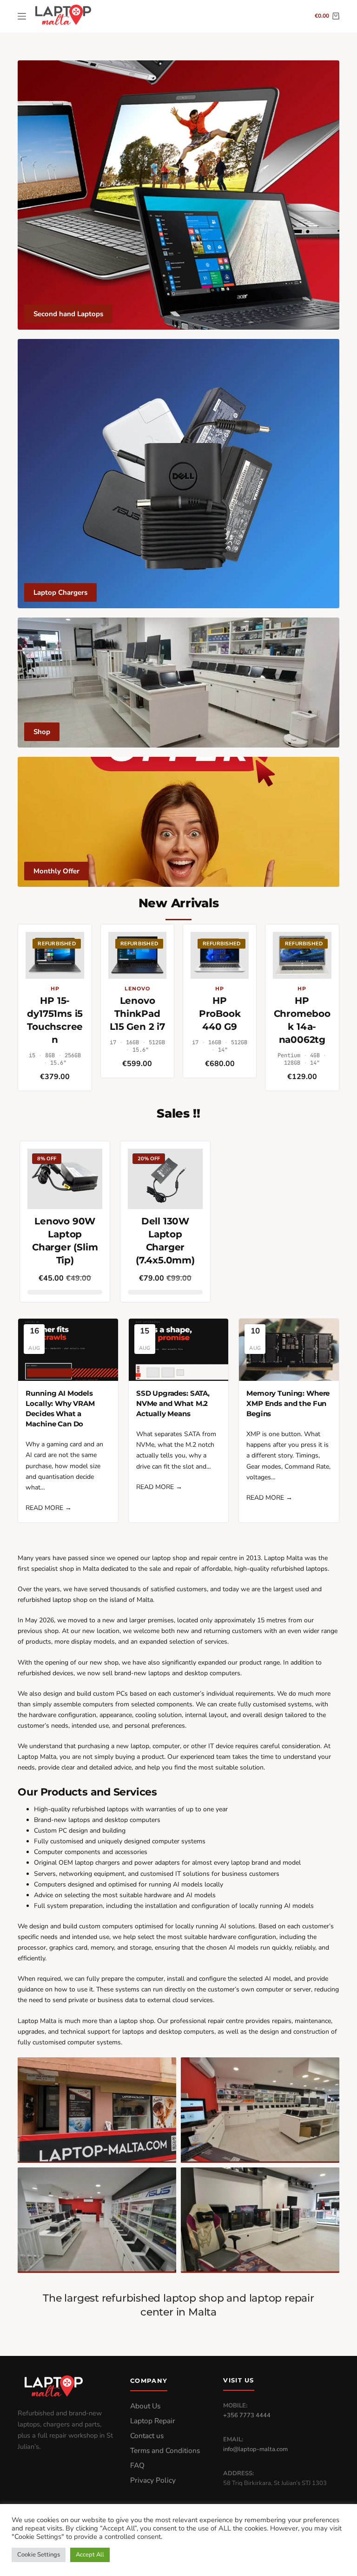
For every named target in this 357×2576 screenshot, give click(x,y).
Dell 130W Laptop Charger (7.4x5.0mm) (165, 1241)
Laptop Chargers (60, 592)
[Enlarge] (164, 2069)
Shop (42, 732)
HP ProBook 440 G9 (220, 1014)
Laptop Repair (153, 2421)
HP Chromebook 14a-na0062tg (302, 1020)
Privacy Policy (153, 2480)
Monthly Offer (56, 871)
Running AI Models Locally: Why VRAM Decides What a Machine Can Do (60, 1409)
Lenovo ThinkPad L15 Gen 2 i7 (137, 1014)
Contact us (147, 2436)
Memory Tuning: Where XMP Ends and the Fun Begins (288, 1404)
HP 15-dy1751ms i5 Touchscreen (55, 1020)
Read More (49, 1508)
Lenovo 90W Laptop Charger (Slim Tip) (65, 1241)
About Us (145, 2406)
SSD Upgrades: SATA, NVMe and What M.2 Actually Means (173, 1404)
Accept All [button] (90, 2555)
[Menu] (22, 16)
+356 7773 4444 (247, 2415)
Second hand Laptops (68, 314)
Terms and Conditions (165, 2451)
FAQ (137, 2465)
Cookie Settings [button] (39, 2555)
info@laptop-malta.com (255, 2449)
